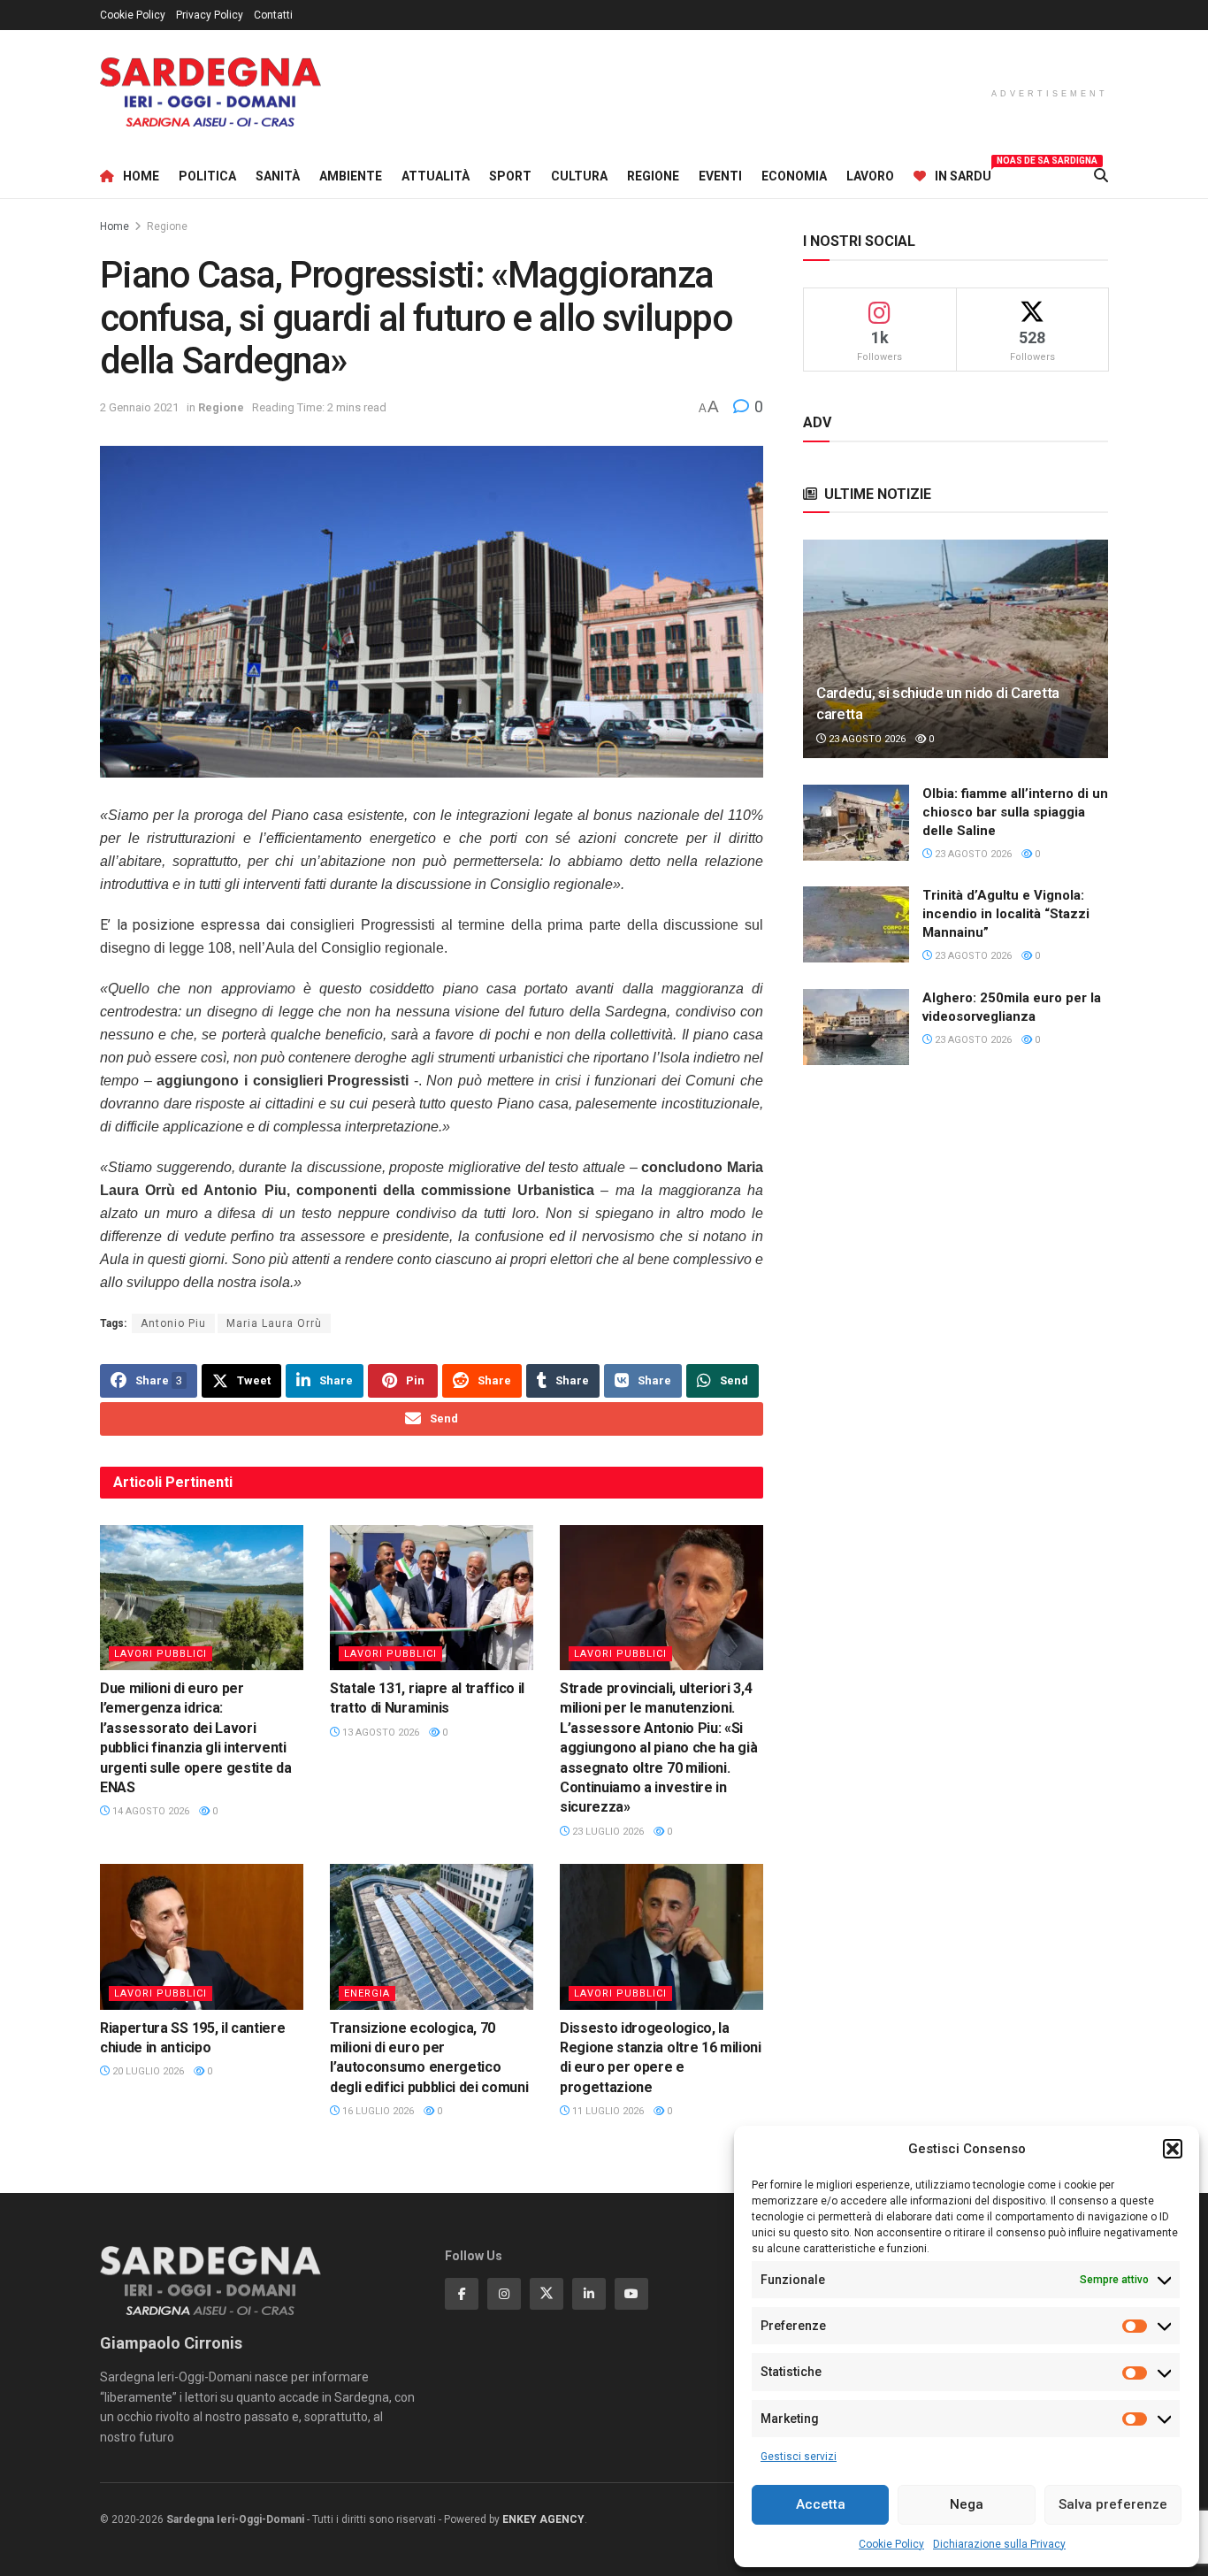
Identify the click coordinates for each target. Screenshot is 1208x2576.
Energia (367, 1993)
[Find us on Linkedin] (589, 2294)
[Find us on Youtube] (631, 2294)
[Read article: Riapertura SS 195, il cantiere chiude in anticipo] (202, 1936)
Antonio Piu (173, 1323)
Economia (794, 176)
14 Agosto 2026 (149, 1811)
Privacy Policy (210, 15)
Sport (510, 176)
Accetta (821, 2504)
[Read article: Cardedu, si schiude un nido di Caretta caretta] (956, 649)
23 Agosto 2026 (866, 739)
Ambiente (351, 176)
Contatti (273, 15)
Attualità (436, 176)
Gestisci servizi (799, 2457)
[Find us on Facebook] (462, 2294)
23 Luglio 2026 (607, 1832)
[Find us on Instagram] (504, 2294)
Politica (207, 176)
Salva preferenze (1113, 2504)
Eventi (720, 176)
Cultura (579, 176)
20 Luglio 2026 (147, 2071)
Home (141, 176)
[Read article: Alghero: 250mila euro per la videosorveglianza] (856, 1027)
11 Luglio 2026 (607, 2111)
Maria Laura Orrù (274, 1323)
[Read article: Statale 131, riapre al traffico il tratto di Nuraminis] (432, 1598)
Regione (653, 176)
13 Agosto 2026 (379, 1733)
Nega (967, 2504)
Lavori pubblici (161, 1654)
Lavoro (870, 176)
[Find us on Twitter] (547, 2294)
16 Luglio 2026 (377, 2111)
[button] (1173, 2149)
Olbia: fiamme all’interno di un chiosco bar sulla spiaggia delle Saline (1015, 812)
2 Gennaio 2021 (139, 407)
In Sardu (963, 173)
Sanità (278, 176)
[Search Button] (1101, 176)
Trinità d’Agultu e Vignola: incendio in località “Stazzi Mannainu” (1006, 914)
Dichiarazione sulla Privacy (999, 2544)
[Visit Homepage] (210, 92)
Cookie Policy (891, 2544)
